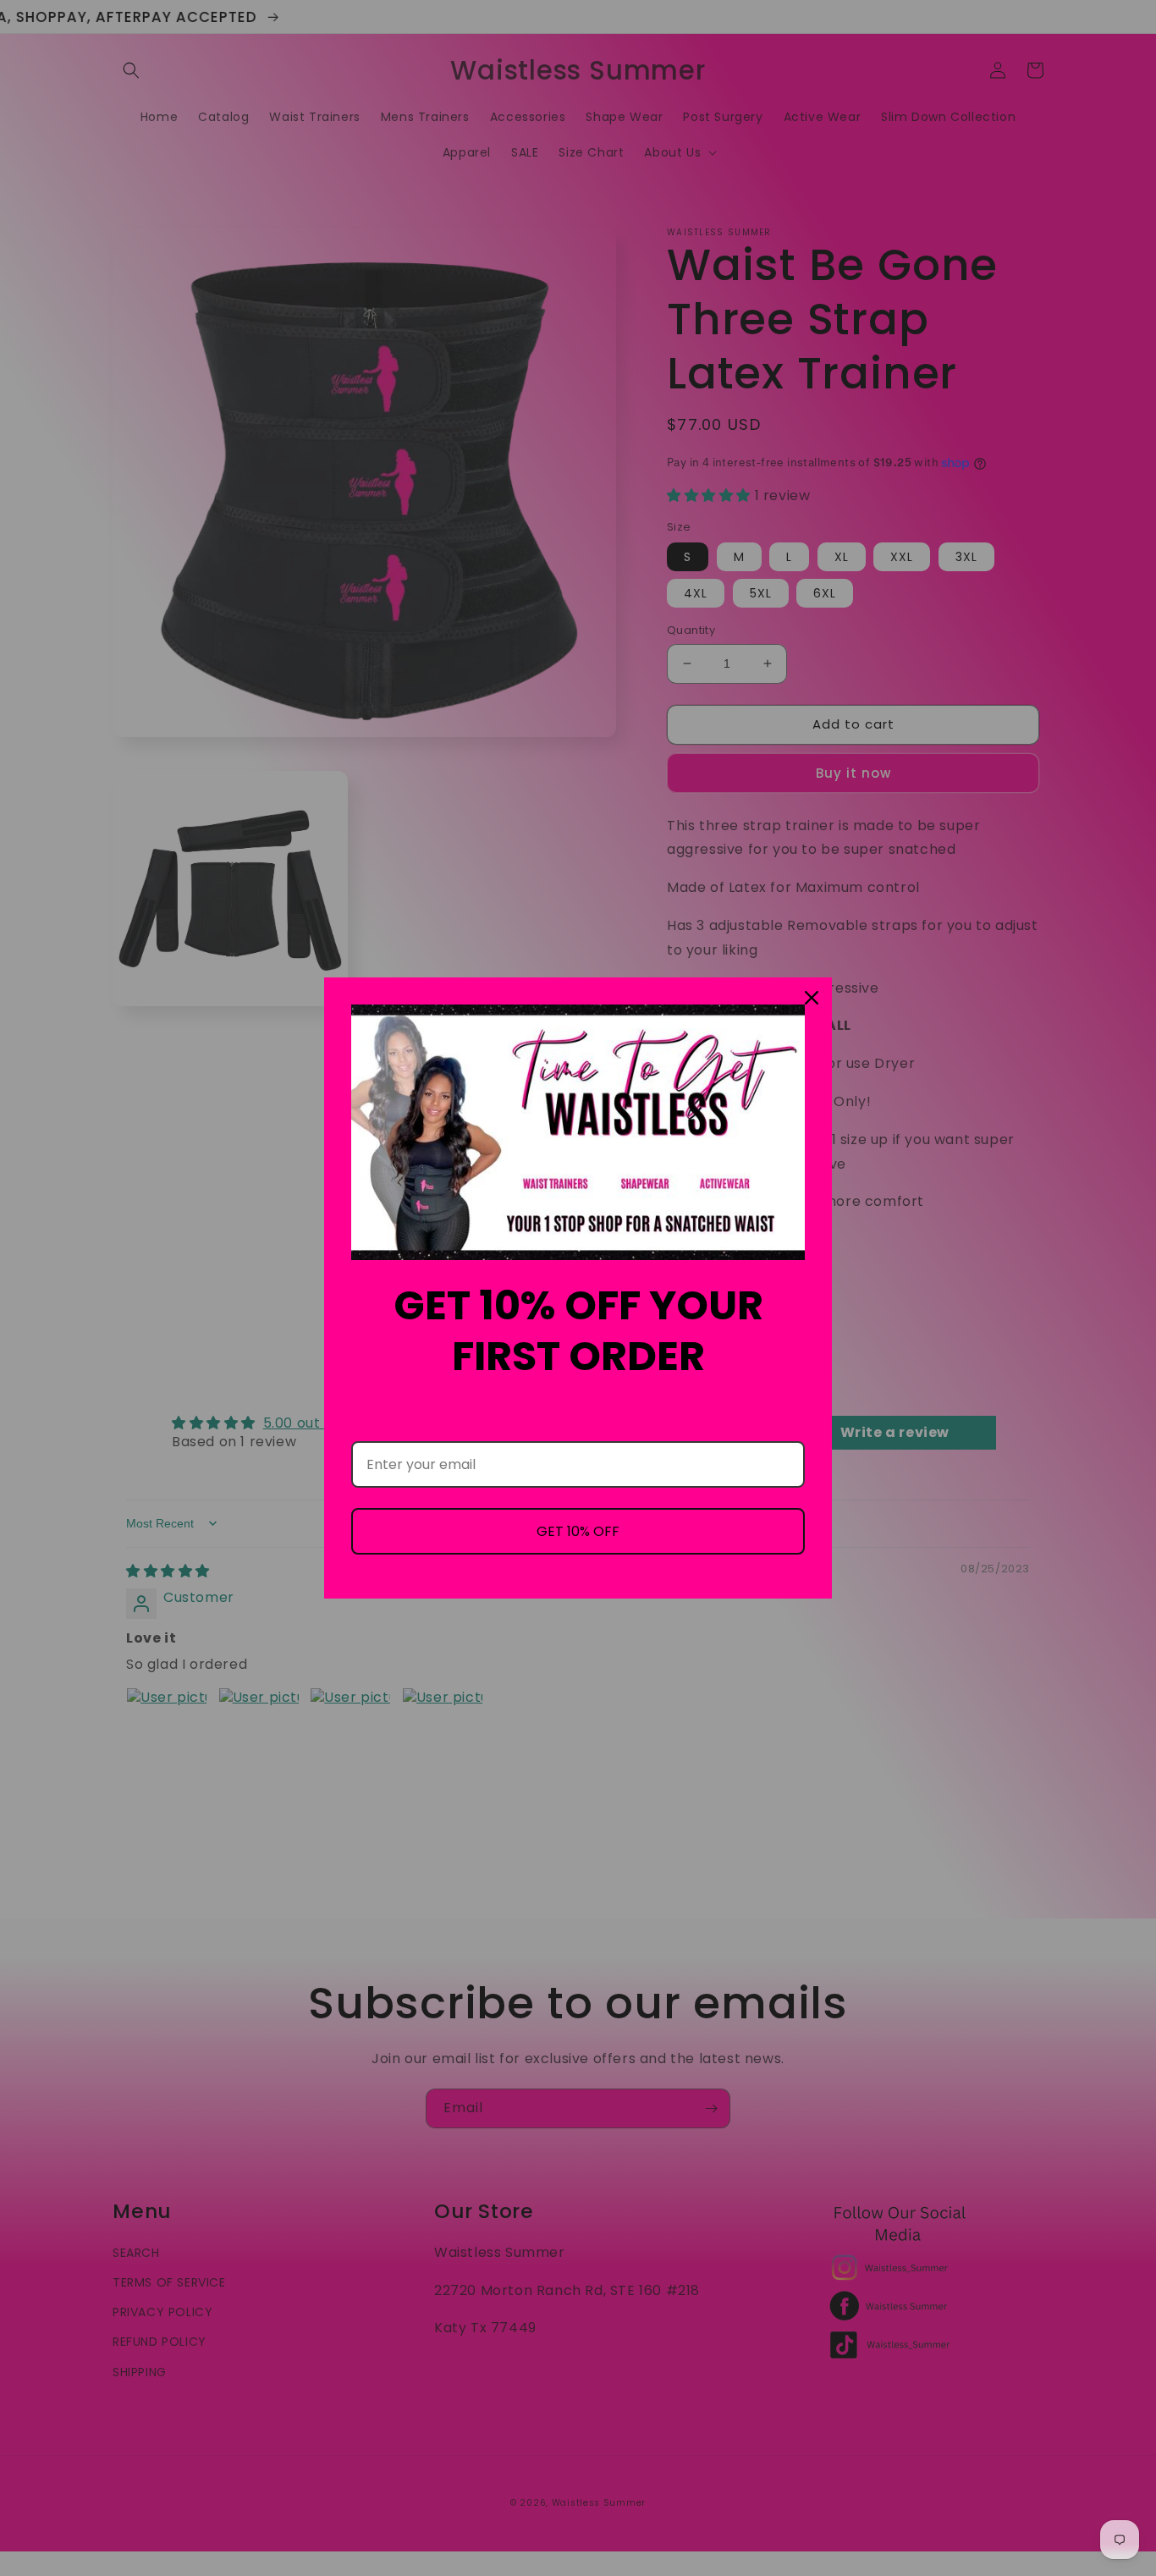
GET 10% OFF (578, 1531)
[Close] (812, 998)
